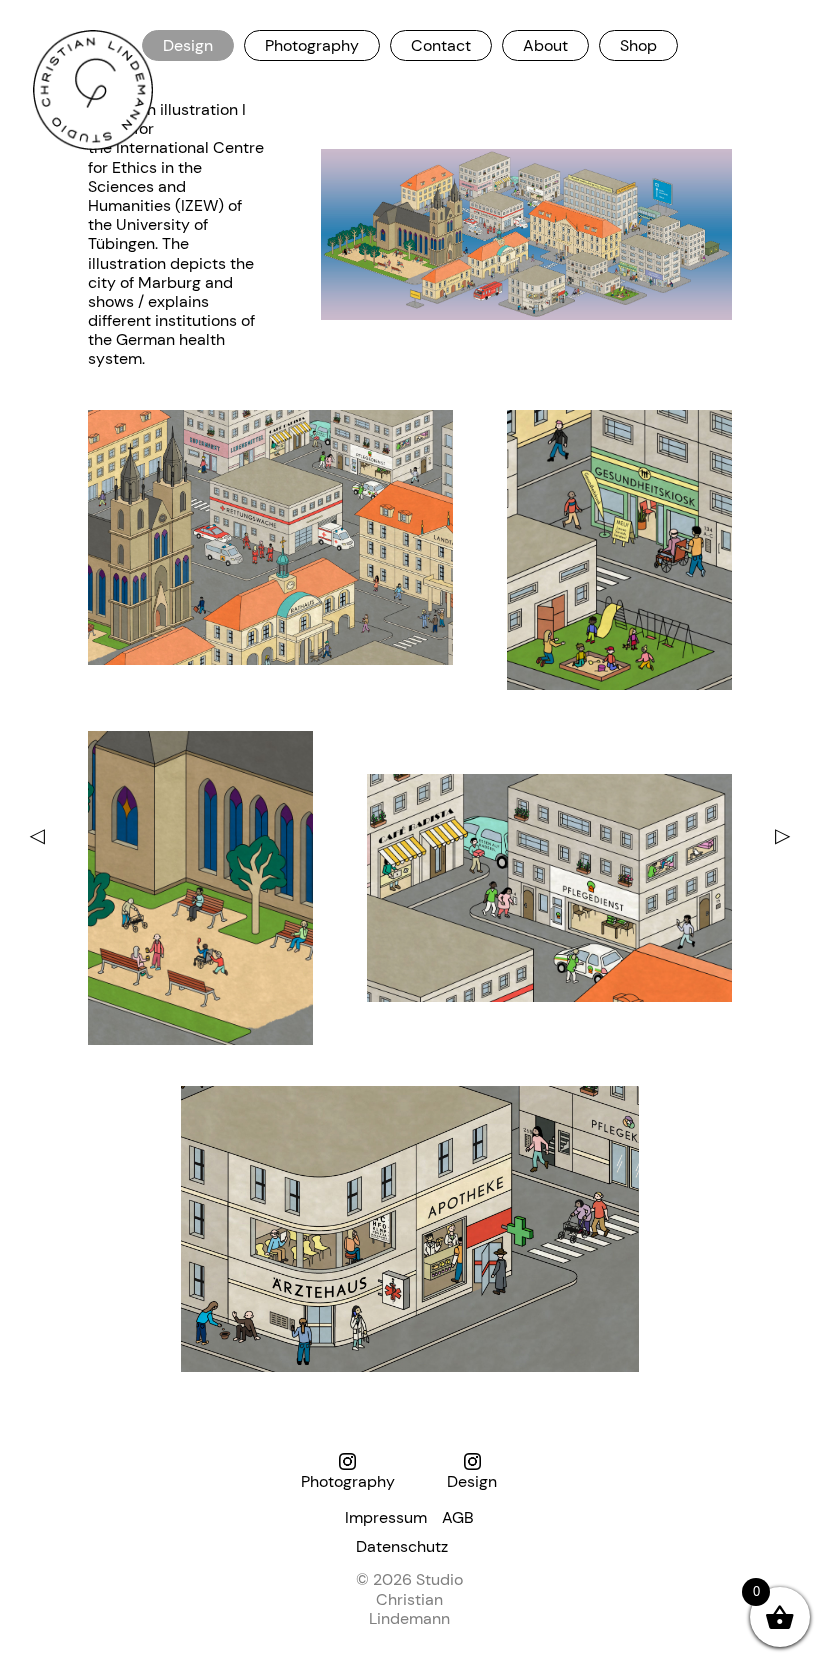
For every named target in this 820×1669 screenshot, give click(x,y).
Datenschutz (402, 1546)
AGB (458, 1517)
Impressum (386, 1517)
